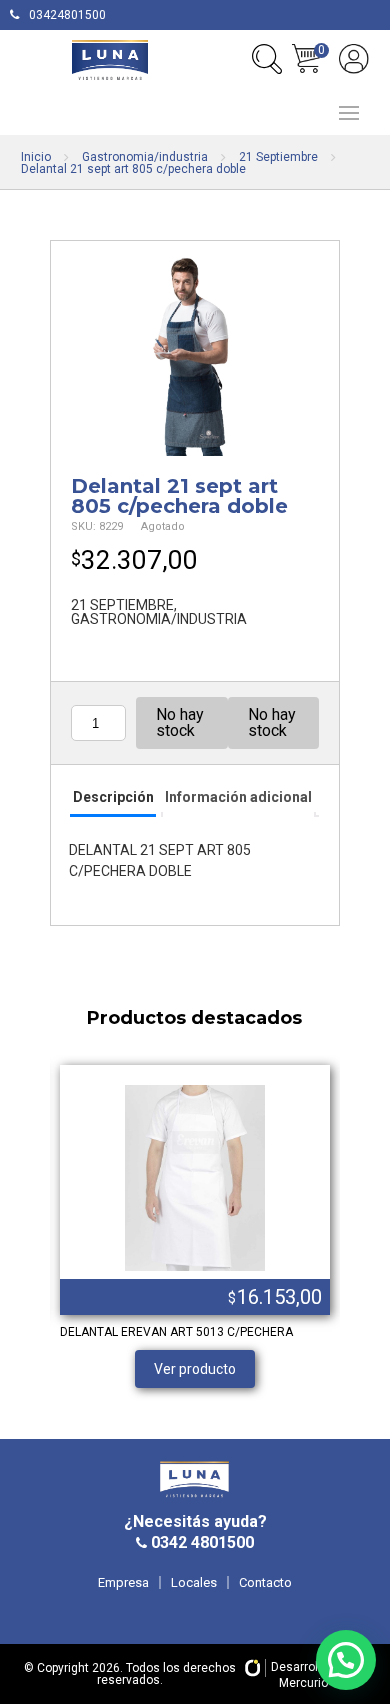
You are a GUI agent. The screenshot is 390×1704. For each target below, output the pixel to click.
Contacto (265, 1582)
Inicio (36, 157)
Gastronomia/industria (145, 157)
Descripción (113, 797)
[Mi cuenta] (354, 59)
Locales (194, 1582)
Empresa (123, 1582)
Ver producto (195, 1369)
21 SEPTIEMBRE (122, 605)
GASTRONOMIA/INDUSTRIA (159, 619)
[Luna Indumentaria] (110, 60)
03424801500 (67, 15)
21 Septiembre (278, 157)
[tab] (112, 798)
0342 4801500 (200, 1542)
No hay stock (180, 722)
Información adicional (238, 797)
